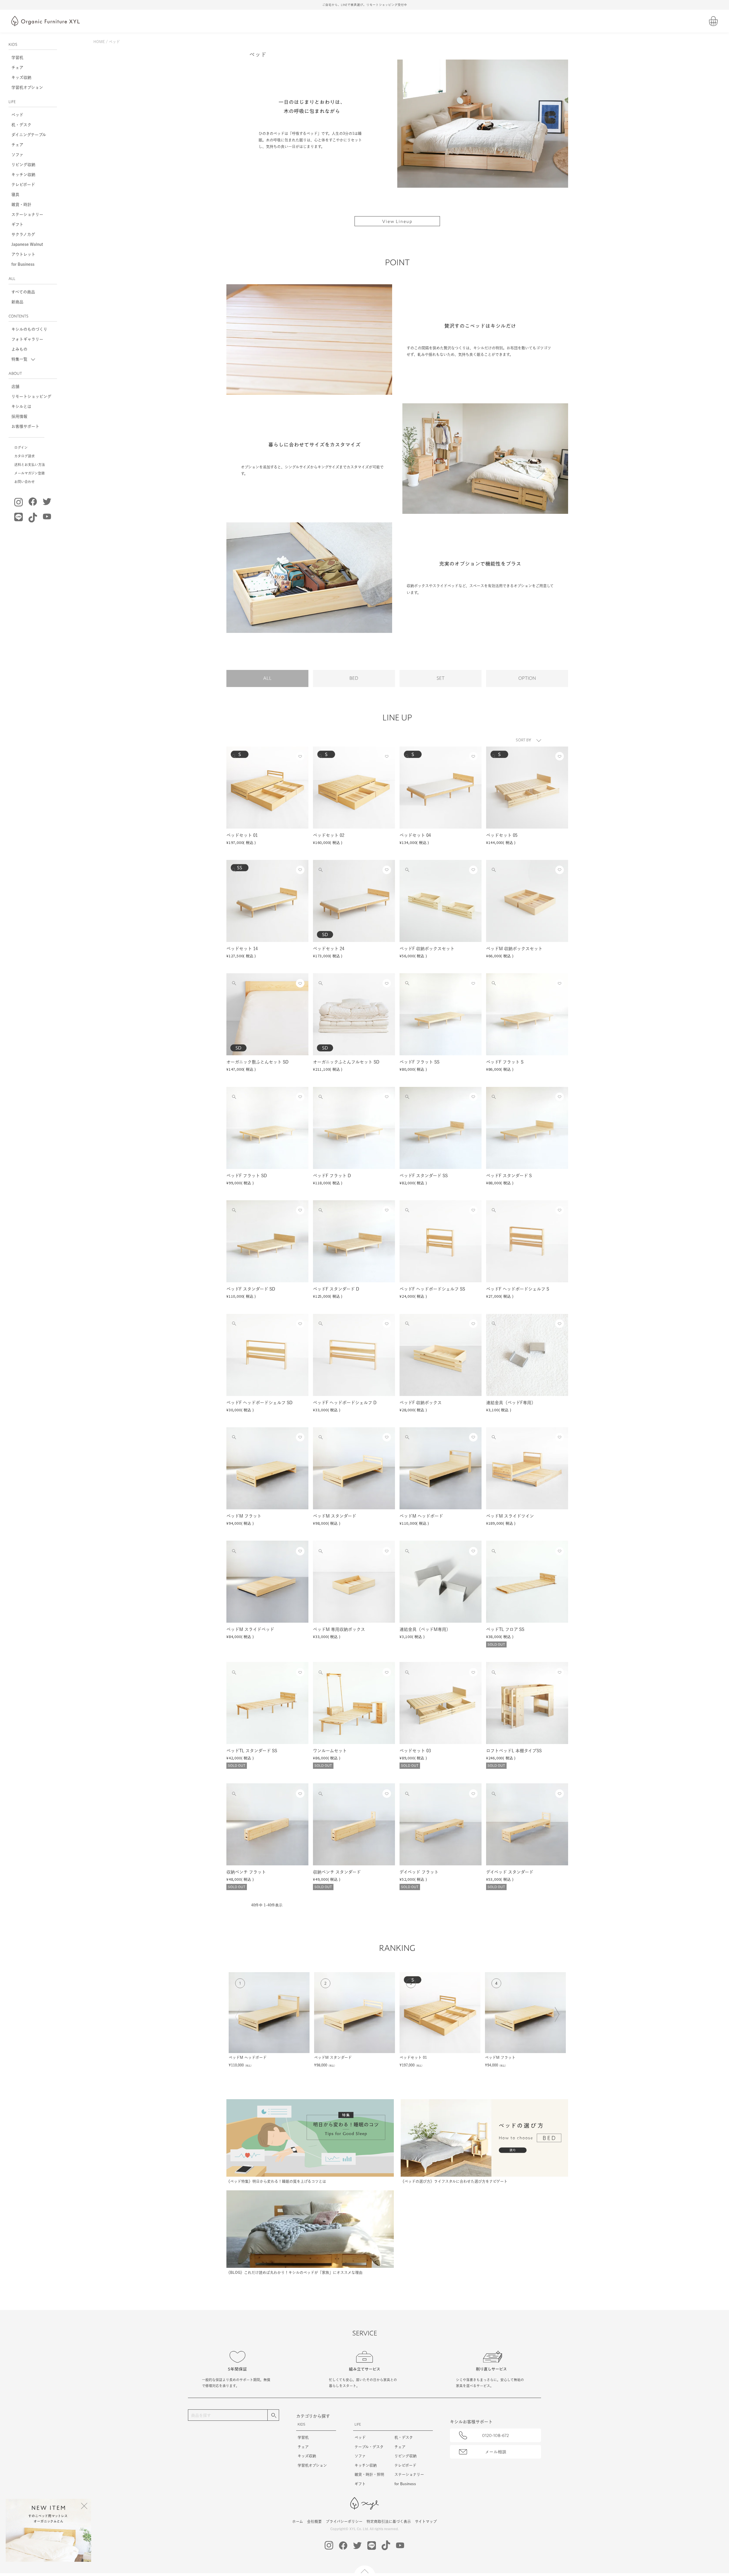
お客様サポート (25, 426)
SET (441, 678)
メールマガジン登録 (29, 473)
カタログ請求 (24, 456)
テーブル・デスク (369, 2447)
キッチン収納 (23, 175)
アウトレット (23, 254)
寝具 (15, 195)
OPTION (527, 678)
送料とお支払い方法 (30, 465)
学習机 (17, 58)
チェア (17, 68)
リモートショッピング (31, 396)
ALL (267, 678)
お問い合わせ (24, 482)
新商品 (17, 302)
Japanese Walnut (27, 244)
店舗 (15, 387)
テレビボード (23, 185)
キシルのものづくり (29, 329)
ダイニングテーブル (29, 135)
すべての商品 (23, 292)
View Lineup (397, 221)
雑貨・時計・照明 (369, 2474)
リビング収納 (23, 165)
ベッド (17, 115)
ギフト (17, 224)
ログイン (21, 447)
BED (354, 678)
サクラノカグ (23, 234)
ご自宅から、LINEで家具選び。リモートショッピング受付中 (364, 5)
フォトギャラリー (27, 339)
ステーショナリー (27, 214)
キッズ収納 (21, 77)
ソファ (17, 155)
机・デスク (21, 125)
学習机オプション (27, 87)
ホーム (298, 2521)
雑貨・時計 (21, 205)
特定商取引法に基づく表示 (389, 2521)
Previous (239, 2020)
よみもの (19, 349)
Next (556, 2018)
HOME (99, 42)
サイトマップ (426, 2521)
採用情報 (19, 416)
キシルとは (21, 406)
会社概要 (314, 2521)
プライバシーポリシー (344, 2521)
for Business (23, 264)
